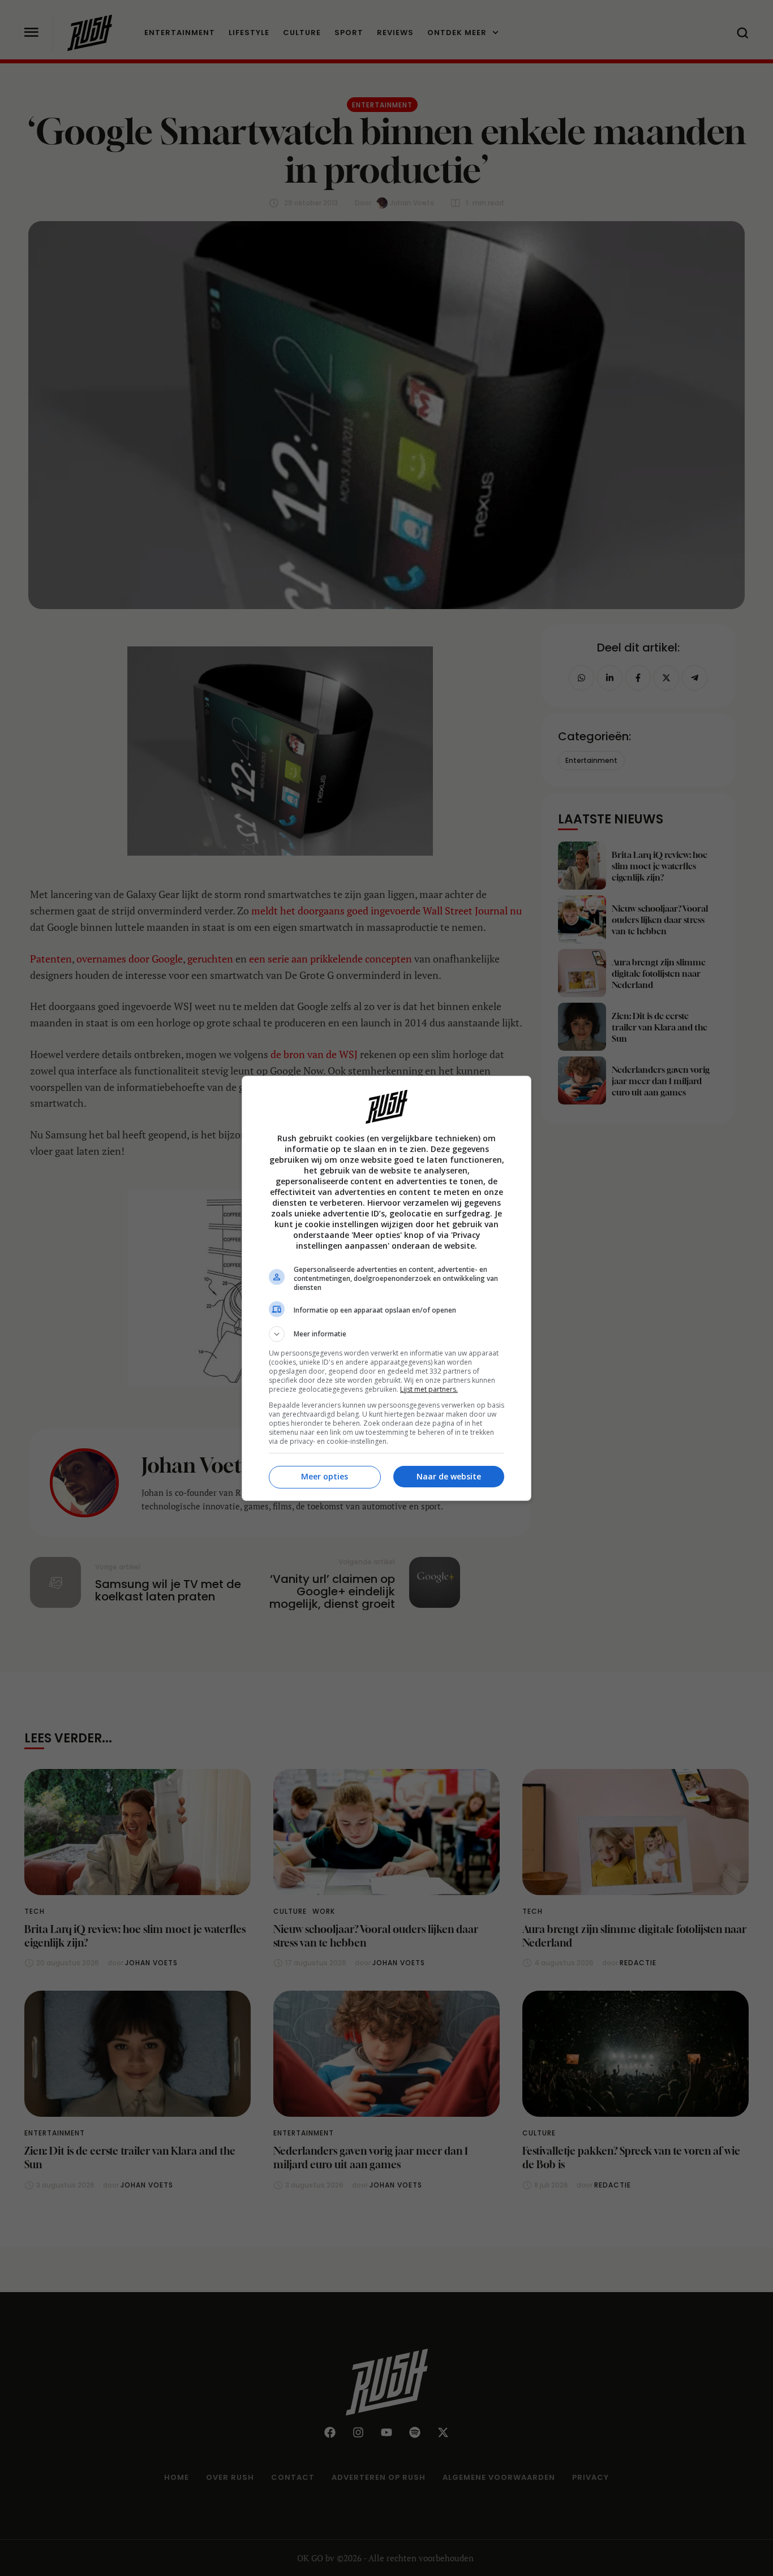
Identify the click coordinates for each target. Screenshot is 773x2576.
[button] (386, 1334)
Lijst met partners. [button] (429, 1389)
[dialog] (386, 1288)
